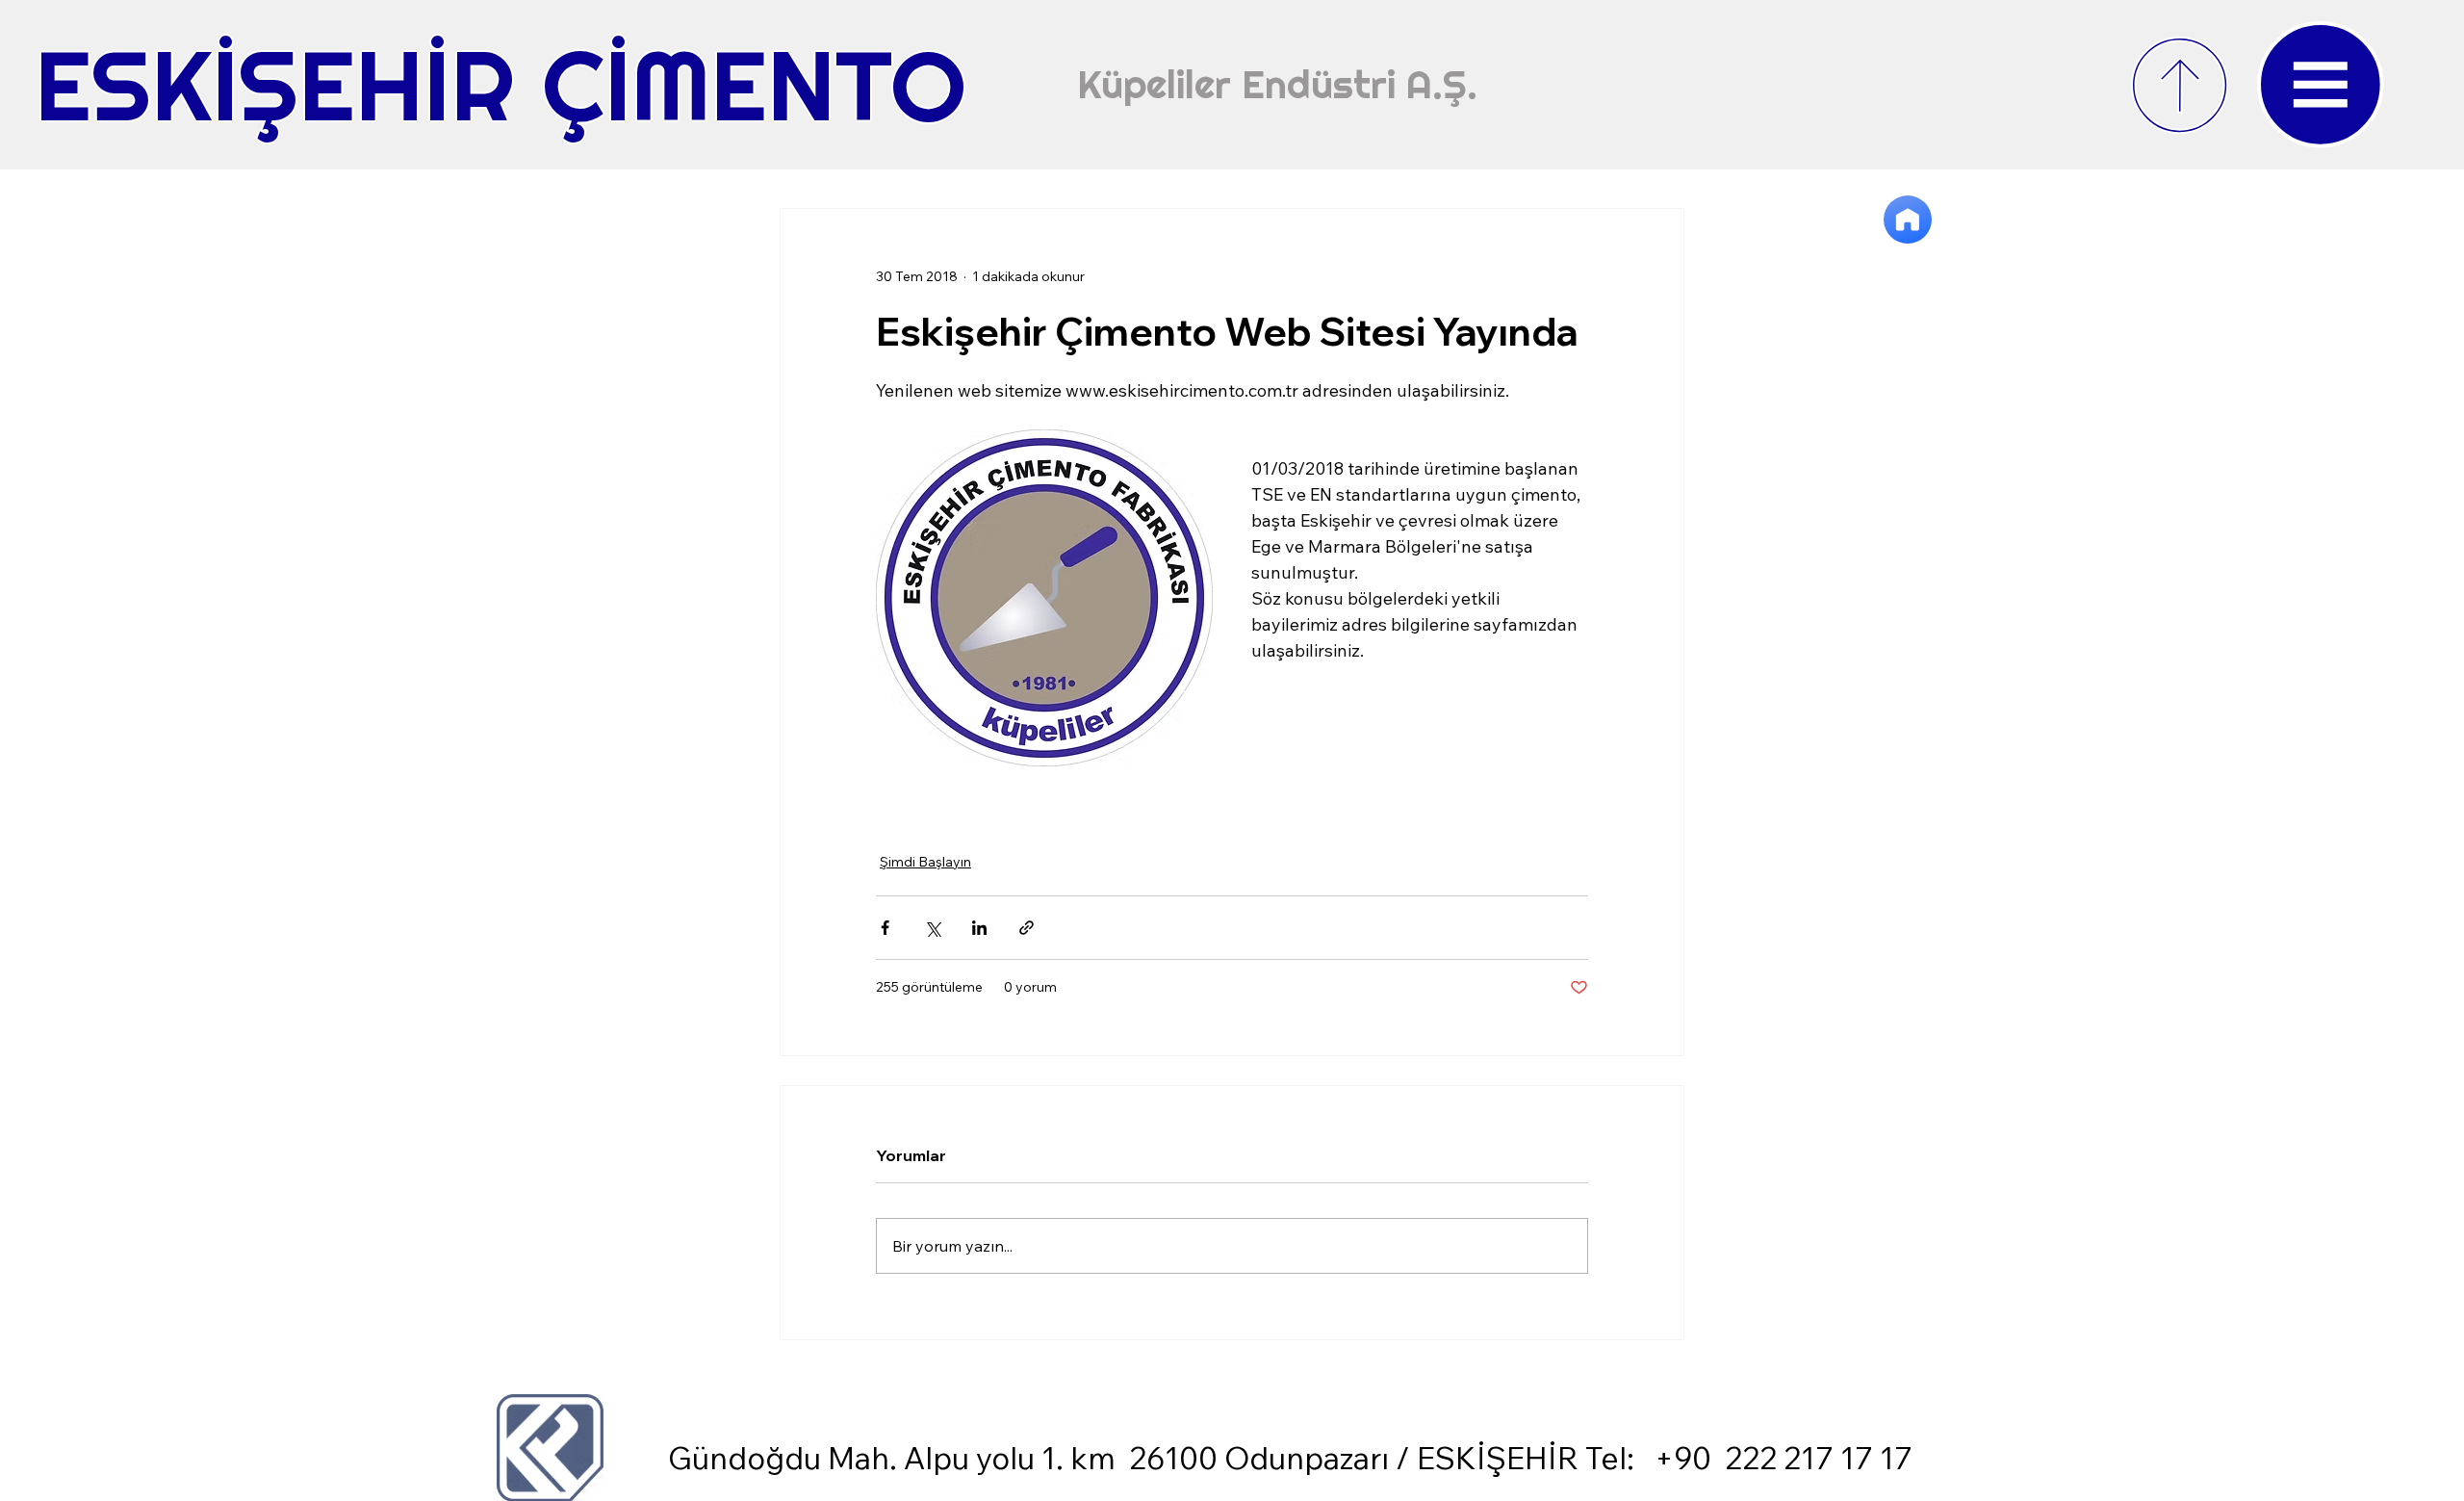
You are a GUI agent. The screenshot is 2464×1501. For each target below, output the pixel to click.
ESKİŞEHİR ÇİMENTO (500, 85)
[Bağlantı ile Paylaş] (1027, 928)
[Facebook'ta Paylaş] (885, 928)
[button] (2321, 85)
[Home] (1908, 220)
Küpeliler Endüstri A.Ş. (1277, 84)
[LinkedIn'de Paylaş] (979, 928)
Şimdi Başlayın (925, 862)
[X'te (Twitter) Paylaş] (932, 928)
